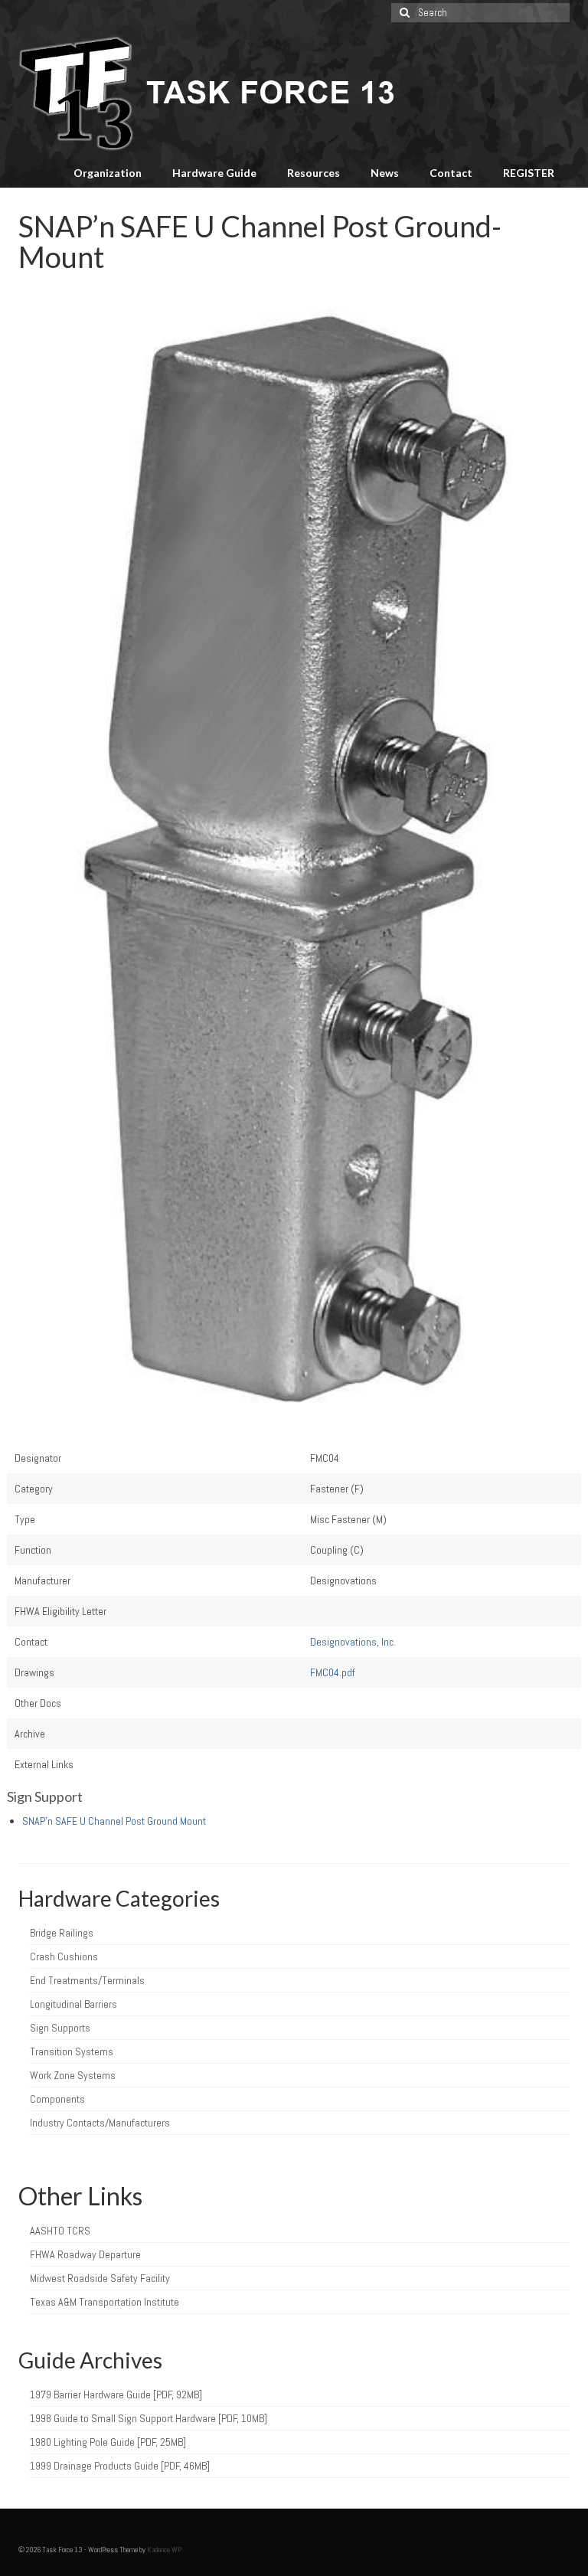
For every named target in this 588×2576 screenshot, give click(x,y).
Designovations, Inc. (353, 1642)
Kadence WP (164, 2550)
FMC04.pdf (333, 1672)
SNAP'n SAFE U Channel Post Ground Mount (114, 1821)
